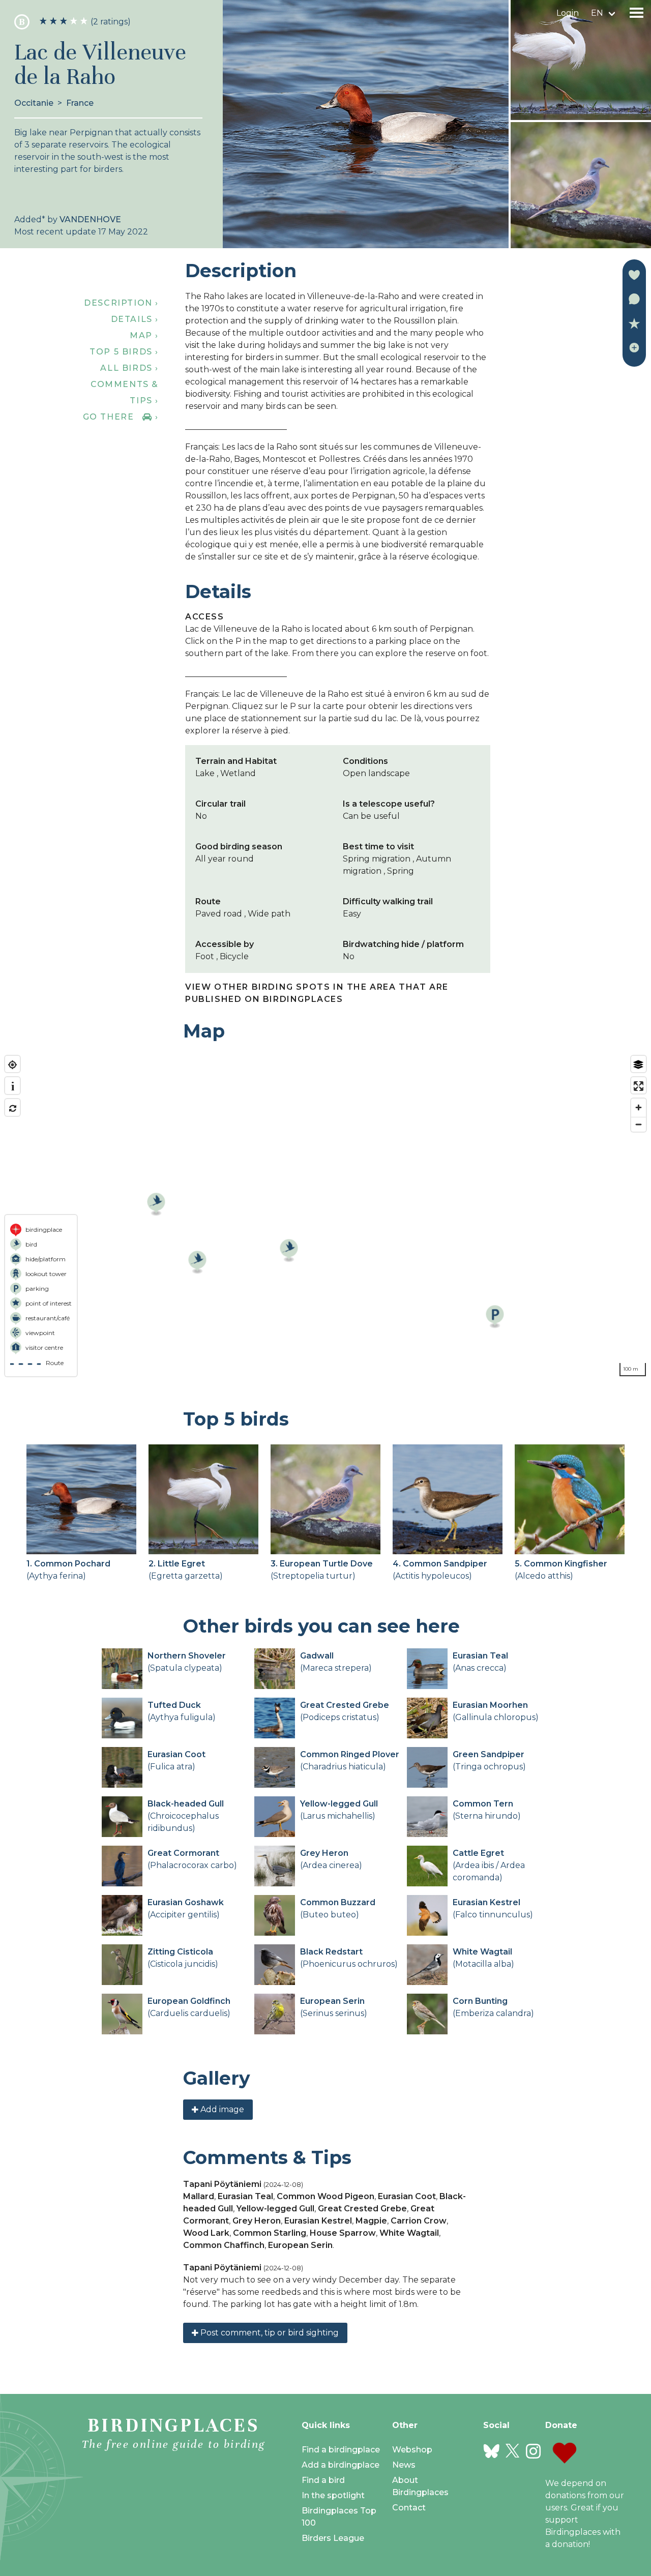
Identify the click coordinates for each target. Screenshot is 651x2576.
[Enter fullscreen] (639, 1086)
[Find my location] (12, 1065)
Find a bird (323, 2480)
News (404, 2465)
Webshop (412, 2450)
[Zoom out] (639, 1124)
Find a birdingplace (341, 2450)
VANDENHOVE (90, 219)
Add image (221, 2109)
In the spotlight (333, 2495)
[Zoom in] (639, 1107)
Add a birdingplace (341, 2465)
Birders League (333, 2538)
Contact (409, 2508)
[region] (325, 1216)
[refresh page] (12, 1108)
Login (568, 13)
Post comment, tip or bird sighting (269, 2333)
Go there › (121, 417)
